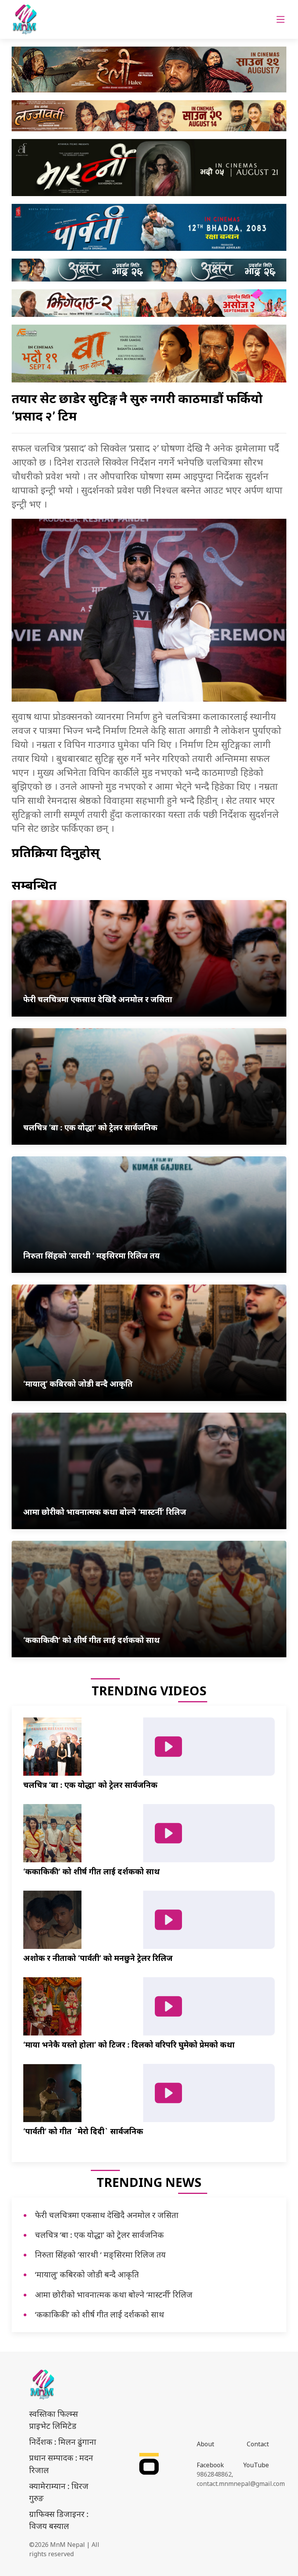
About (205, 2444)
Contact (258, 2444)
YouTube (256, 2465)
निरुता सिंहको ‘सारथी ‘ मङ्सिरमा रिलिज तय (100, 2254)
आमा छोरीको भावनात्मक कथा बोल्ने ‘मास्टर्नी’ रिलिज (114, 2294)
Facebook (210, 2465)
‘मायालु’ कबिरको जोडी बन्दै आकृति (87, 2274)
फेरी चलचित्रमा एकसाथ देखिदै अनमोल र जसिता (107, 2215)
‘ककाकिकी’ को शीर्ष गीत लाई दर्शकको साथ (100, 2314)
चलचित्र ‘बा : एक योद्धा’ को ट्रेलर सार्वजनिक (99, 2235)
